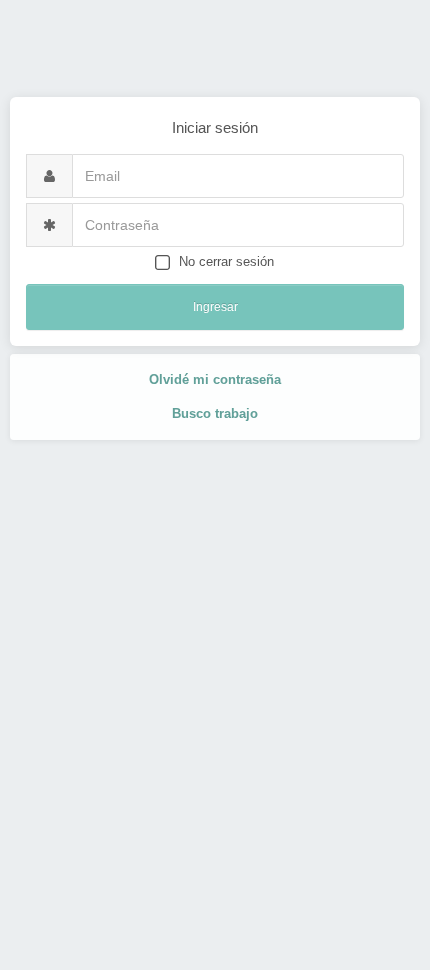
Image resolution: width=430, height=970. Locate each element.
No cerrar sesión (226, 261)
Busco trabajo (215, 413)
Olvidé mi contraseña (215, 379)
